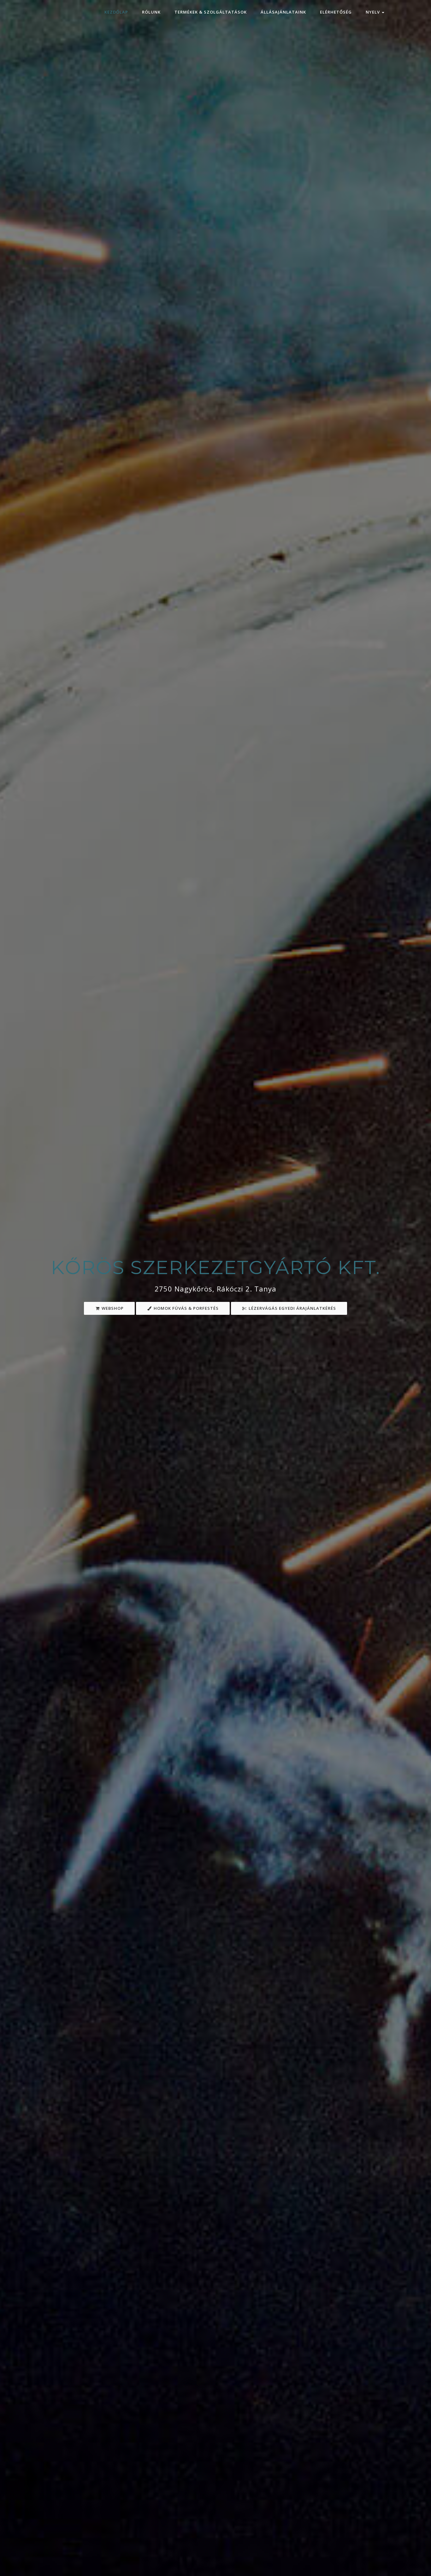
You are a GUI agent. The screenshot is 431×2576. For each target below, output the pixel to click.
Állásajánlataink (283, 12)
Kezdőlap (116, 12)
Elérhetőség (336, 12)
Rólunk (151, 12)
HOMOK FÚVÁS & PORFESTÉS (186, 1308)
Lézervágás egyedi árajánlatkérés (292, 1308)
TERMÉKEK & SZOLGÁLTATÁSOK (211, 12)
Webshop (112, 1308)
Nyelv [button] (373, 12)
